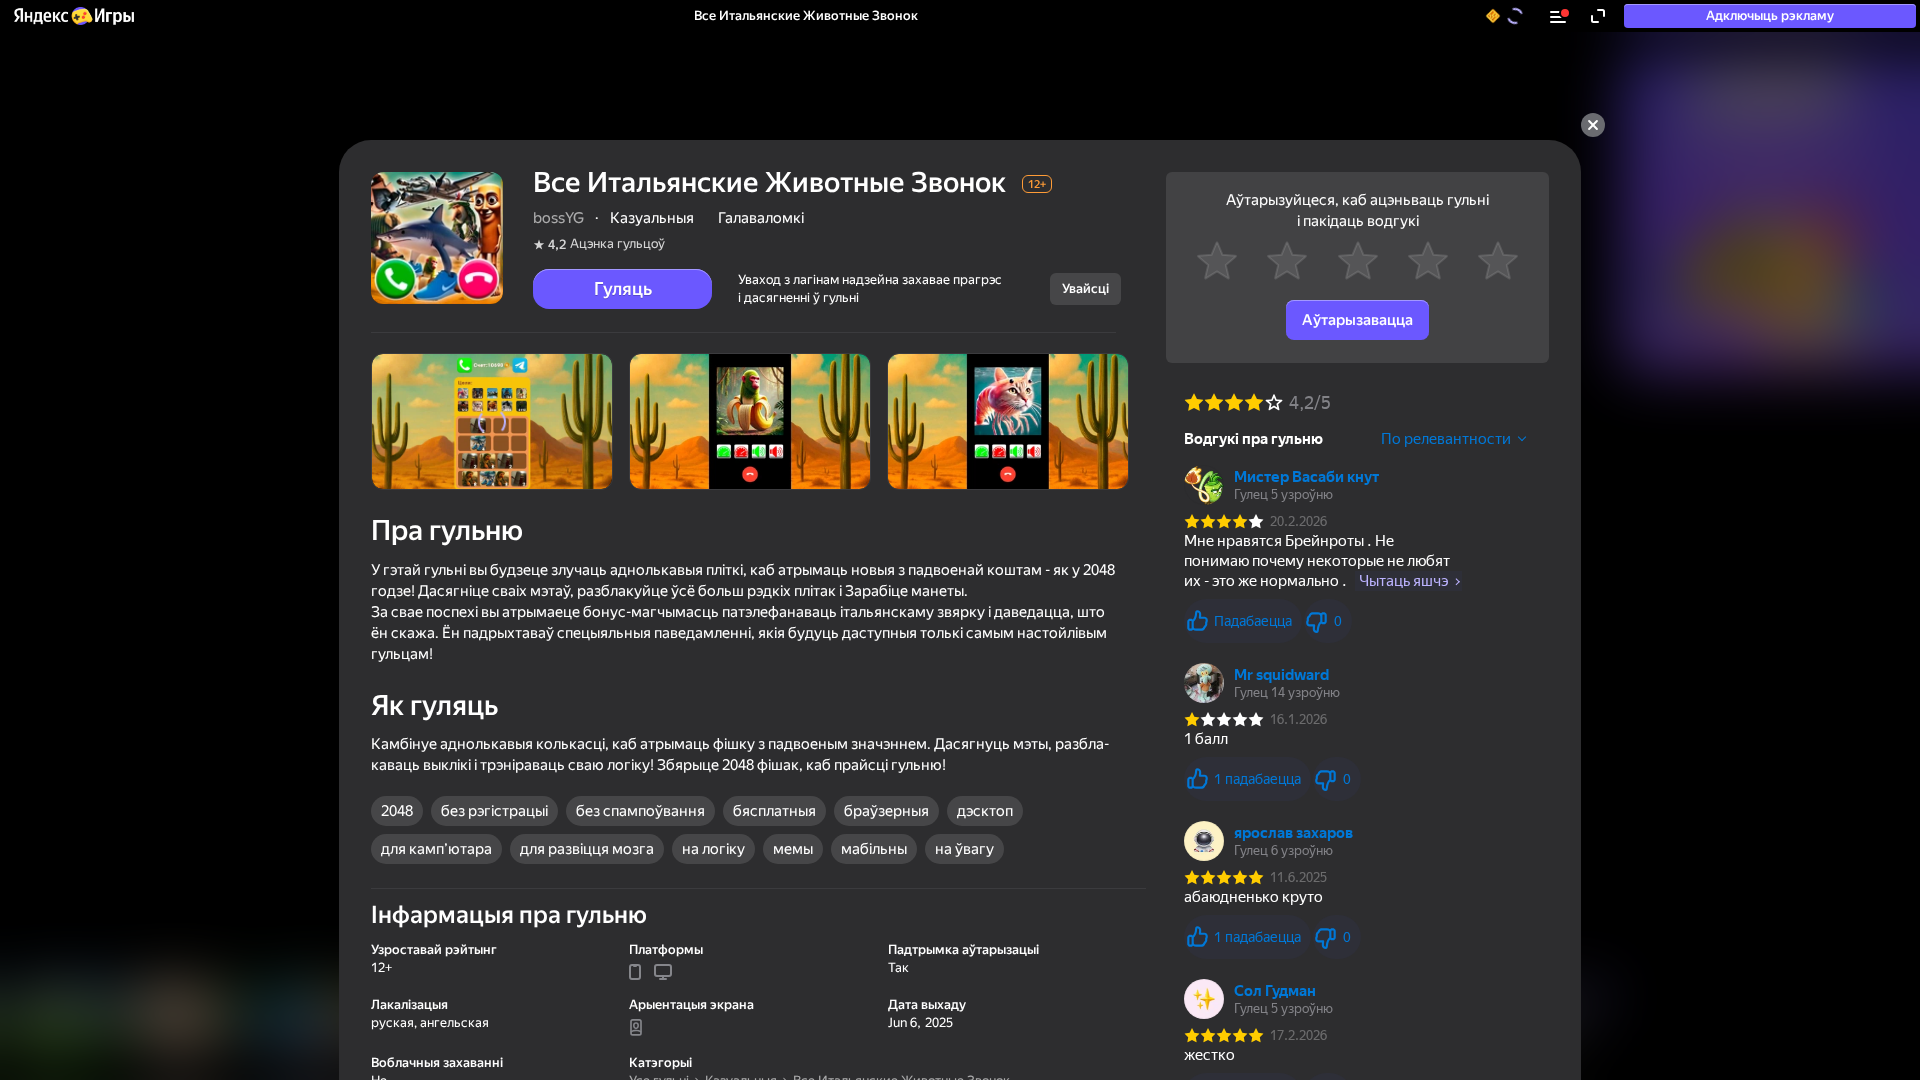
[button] (73, 16)
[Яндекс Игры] (73, 16)
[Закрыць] (1593, 125)
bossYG (558, 218)
